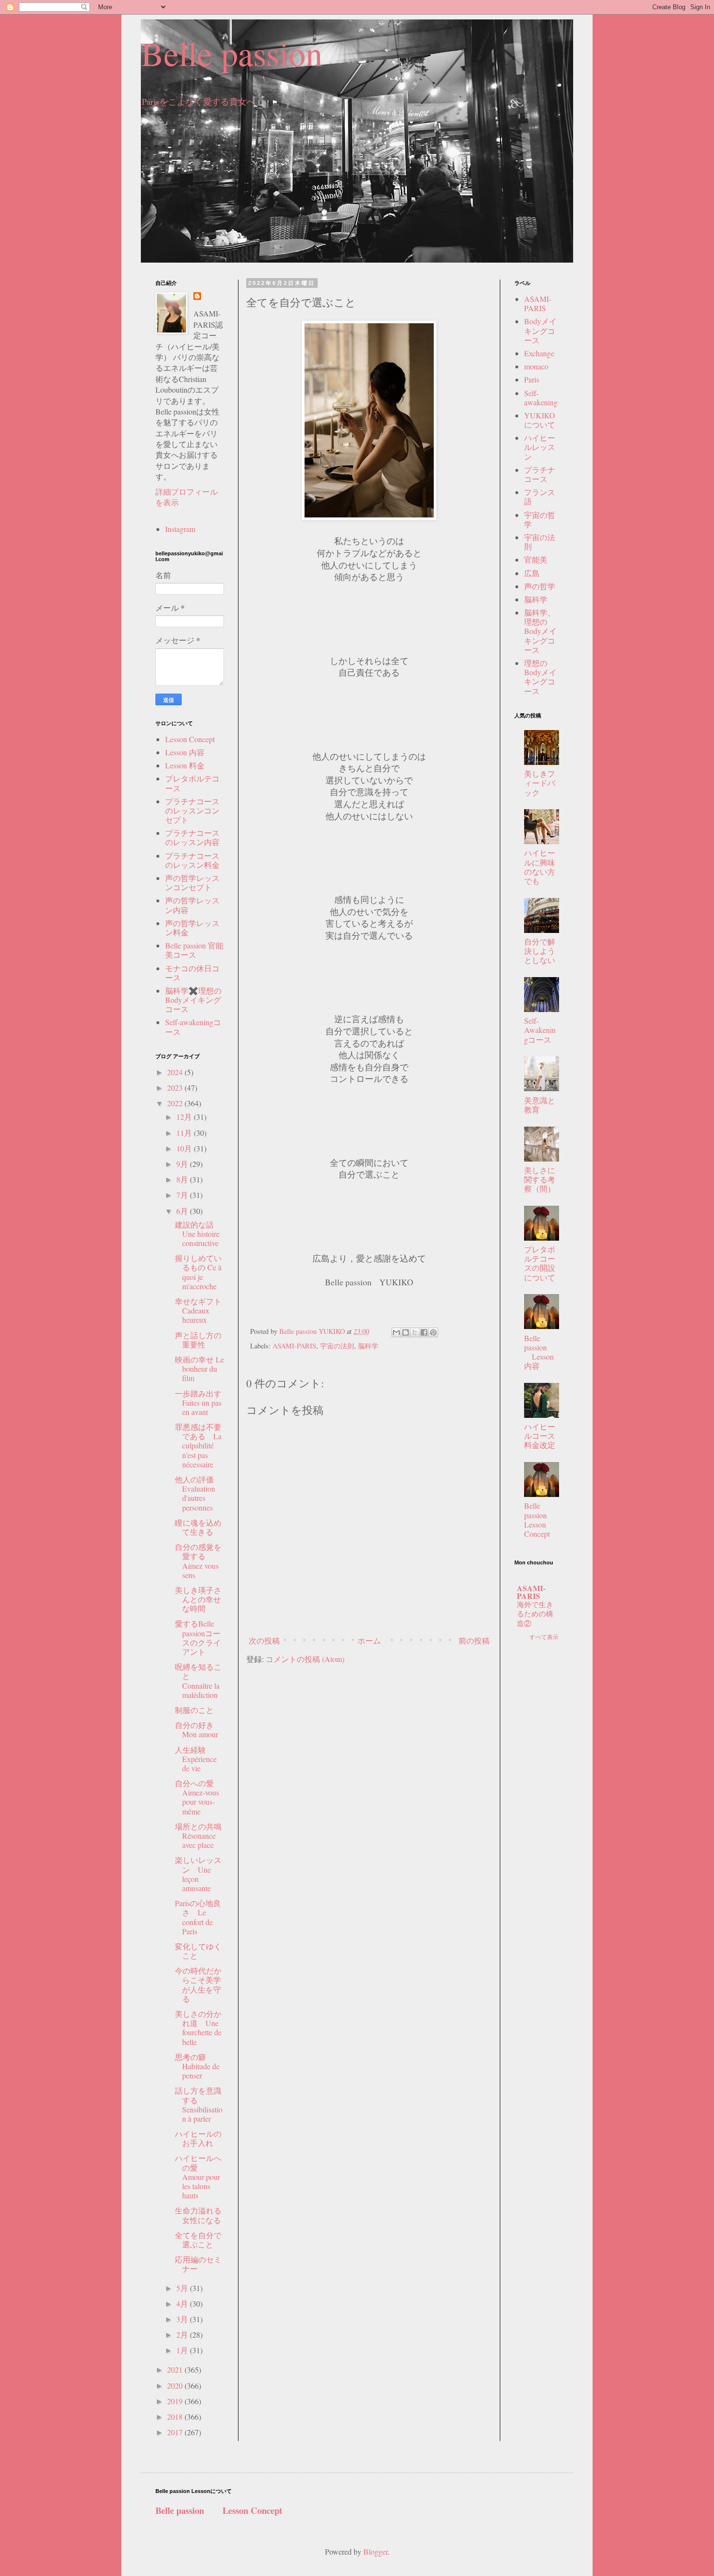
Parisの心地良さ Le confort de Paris (198, 1917)
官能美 (536, 559)
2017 (176, 2432)
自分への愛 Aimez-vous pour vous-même (198, 1797)
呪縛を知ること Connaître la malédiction (198, 1681)
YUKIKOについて (540, 420)
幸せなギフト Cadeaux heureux (198, 1310)
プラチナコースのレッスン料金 (192, 860)
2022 (176, 1103)
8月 (183, 1179)
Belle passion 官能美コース (194, 950)
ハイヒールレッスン (540, 447)
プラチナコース (540, 474)
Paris (532, 379)
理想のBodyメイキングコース (540, 677)
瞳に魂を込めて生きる (198, 1527)
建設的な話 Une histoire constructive (198, 1234)
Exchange (539, 353)
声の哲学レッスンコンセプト (192, 882)
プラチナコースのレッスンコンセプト (192, 810)
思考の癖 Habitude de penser (197, 2066)
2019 (176, 2401)
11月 (185, 1133)
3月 (183, 2319)
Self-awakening (541, 398)
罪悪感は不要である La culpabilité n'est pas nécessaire (198, 1446)
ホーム (369, 1640)
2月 (183, 2335)
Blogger (375, 2551)
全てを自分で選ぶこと (198, 2240)
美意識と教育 (540, 1105)
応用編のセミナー (198, 2264)
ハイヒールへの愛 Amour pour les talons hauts (198, 2177)
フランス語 (540, 497)
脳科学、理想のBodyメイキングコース (540, 631)
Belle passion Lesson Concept (543, 1520)
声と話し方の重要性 (198, 1340)
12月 (185, 1117)
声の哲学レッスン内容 (192, 905)
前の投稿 (474, 1640)
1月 (183, 2350)
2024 (176, 1072)
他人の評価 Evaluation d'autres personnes (195, 1493)
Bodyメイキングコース (540, 330)
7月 (183, 1195)
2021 (176, 2369)
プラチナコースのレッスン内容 (192, 837)
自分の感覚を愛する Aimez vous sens (198, 1561)
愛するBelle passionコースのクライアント (198, 1637)
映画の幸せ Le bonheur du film (199, 1369)
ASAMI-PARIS (294, 1346)
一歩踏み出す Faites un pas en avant (202, 1403)
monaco (536, 366)
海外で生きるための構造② (535, 1614)
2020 (176, 2385)
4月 (183, 2303)
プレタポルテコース (192, 783)
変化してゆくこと (198, 1951)
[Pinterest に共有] (433, 1332)
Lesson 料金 (185, 765)
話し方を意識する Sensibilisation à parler (199, 2104)
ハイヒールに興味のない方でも (540, 867)
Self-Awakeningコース (540, 1030)
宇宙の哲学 (540, 519)
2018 (176, 2417)
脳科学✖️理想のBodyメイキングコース (193, 1000)
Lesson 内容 (185, 752)
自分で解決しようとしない (540, 951)
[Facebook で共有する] (424, 1332)
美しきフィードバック (540, 783)
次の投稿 (264, 1640)
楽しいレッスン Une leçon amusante (198, 1874)
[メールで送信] (396, 1332)
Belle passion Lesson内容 (539, 1352)
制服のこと (194, 1710)
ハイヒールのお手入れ (198, 2138)
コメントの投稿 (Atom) (305, 1659)
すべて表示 (544, 1637)
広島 (532, 573)
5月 (183, 2288)
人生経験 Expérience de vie (196, 1759)
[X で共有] (415, 1332)
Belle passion (232, 53)
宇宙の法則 (337, 1346)
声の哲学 (540, 586)
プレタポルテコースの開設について (540, 1263)
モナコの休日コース (192, 973)
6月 (183, 1211)
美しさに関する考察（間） (540, 1179)
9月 (183, 1164)
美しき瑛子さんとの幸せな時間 (198, 1599)
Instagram (180, 529)
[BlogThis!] (406, 1332)
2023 (176, 1088)
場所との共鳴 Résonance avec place (202, 1836)
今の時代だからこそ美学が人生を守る (198, 1985)
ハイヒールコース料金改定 (540, 1436)
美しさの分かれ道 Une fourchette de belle (198, 2028)
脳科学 (368, 1346)
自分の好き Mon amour (198, 1729)
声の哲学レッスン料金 (192, 928)
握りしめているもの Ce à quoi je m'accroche (198, 1272)
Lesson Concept (190, 739)
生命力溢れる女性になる (198, 2215)
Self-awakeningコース (193, 1027)
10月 (185, 1148)
